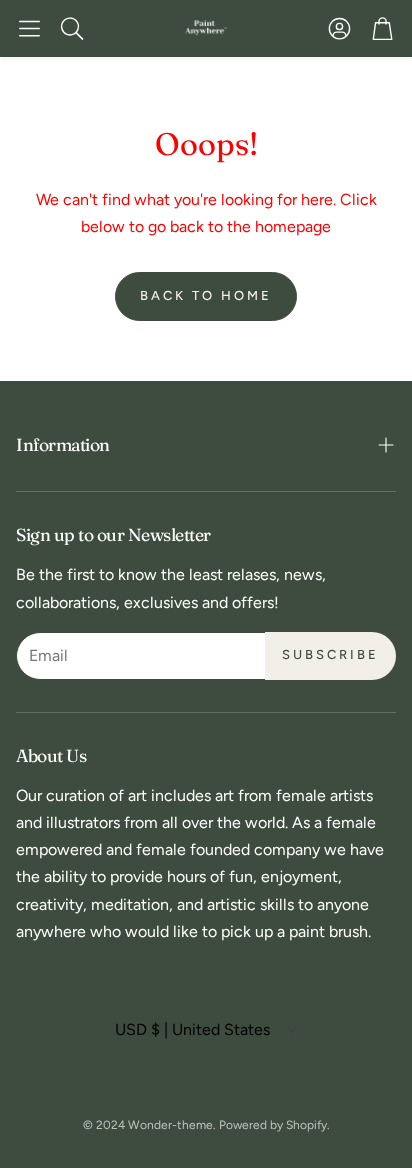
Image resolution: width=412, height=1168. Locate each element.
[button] (29, 28)
